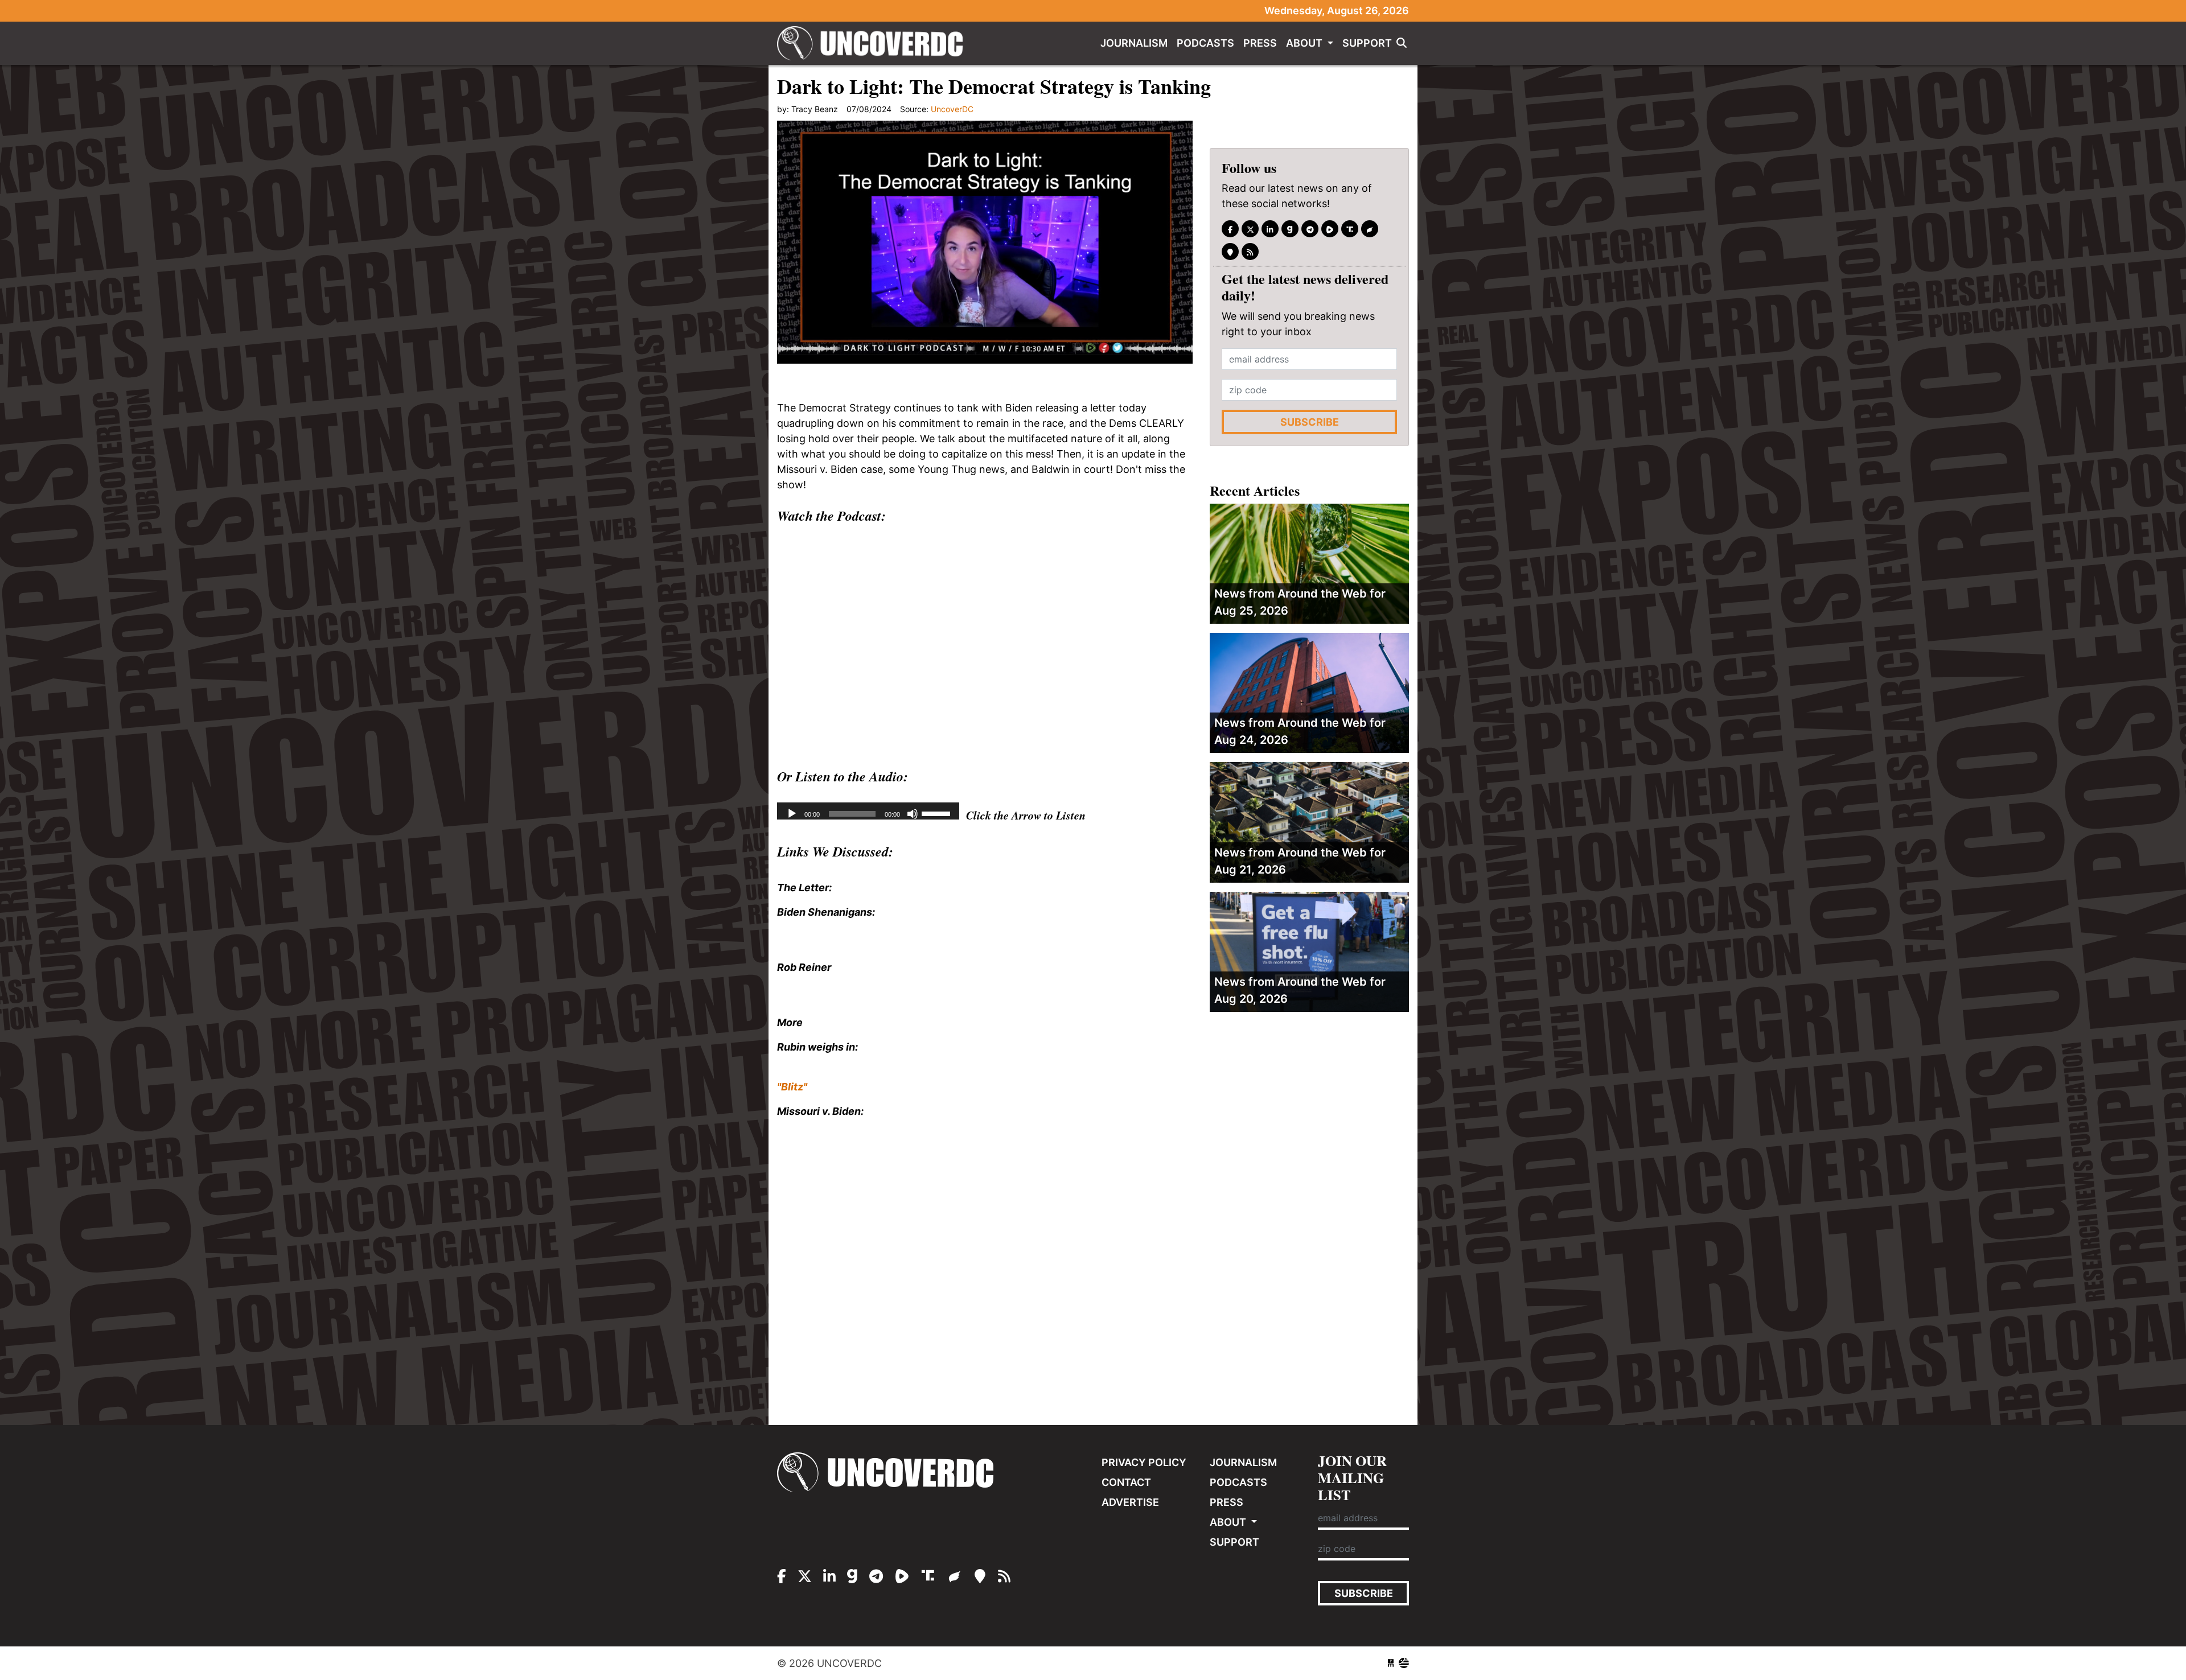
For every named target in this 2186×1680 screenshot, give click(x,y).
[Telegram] (1310, 229)
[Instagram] (1270, 229)
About (1305, 43)
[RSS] (1250, 252)
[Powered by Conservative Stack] (1404, 1663)
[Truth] (1350, 229)
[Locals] (1230, 252)
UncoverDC (874, 43)
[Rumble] (1330, 229)
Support (1367, 43)
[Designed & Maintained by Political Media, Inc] (1391, 1663)
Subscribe (1310, 423)
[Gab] (1290, 229)
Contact (1126, 1482)
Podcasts (1205, 43)
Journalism (1134, 43)
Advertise (1130, 1502)
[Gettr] (1370, 229)
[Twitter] (1250, 229)
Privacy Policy (1144, 1462)
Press (1260, 43)
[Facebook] (1230, 229)
